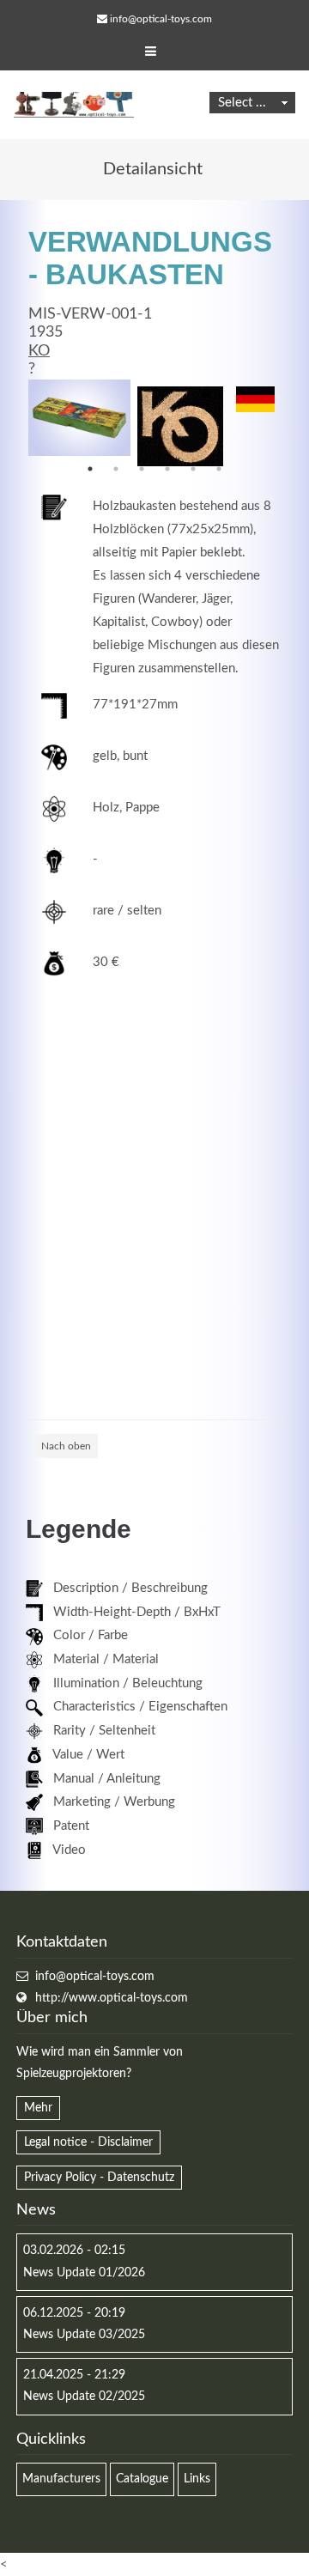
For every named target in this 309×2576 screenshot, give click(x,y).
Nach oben (66, 1446)
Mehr (38, 2108)
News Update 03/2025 (84, 2335)
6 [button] (219, 469)
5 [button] (193, 469)
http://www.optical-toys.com (112, 1998)
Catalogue (142, 2479)
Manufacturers (61, 2479)
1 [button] (90, 469)
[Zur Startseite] (74, 105)
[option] (79, 418)
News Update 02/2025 (84, 2397)
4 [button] (167, 469)
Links (197, 2479)
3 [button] (142, 469)
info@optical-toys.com (161, 19)
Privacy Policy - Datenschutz (99, 2178)
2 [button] (116, 469)
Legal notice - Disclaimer (88, 2142)
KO (39, 351)
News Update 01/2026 (84, 2273)
